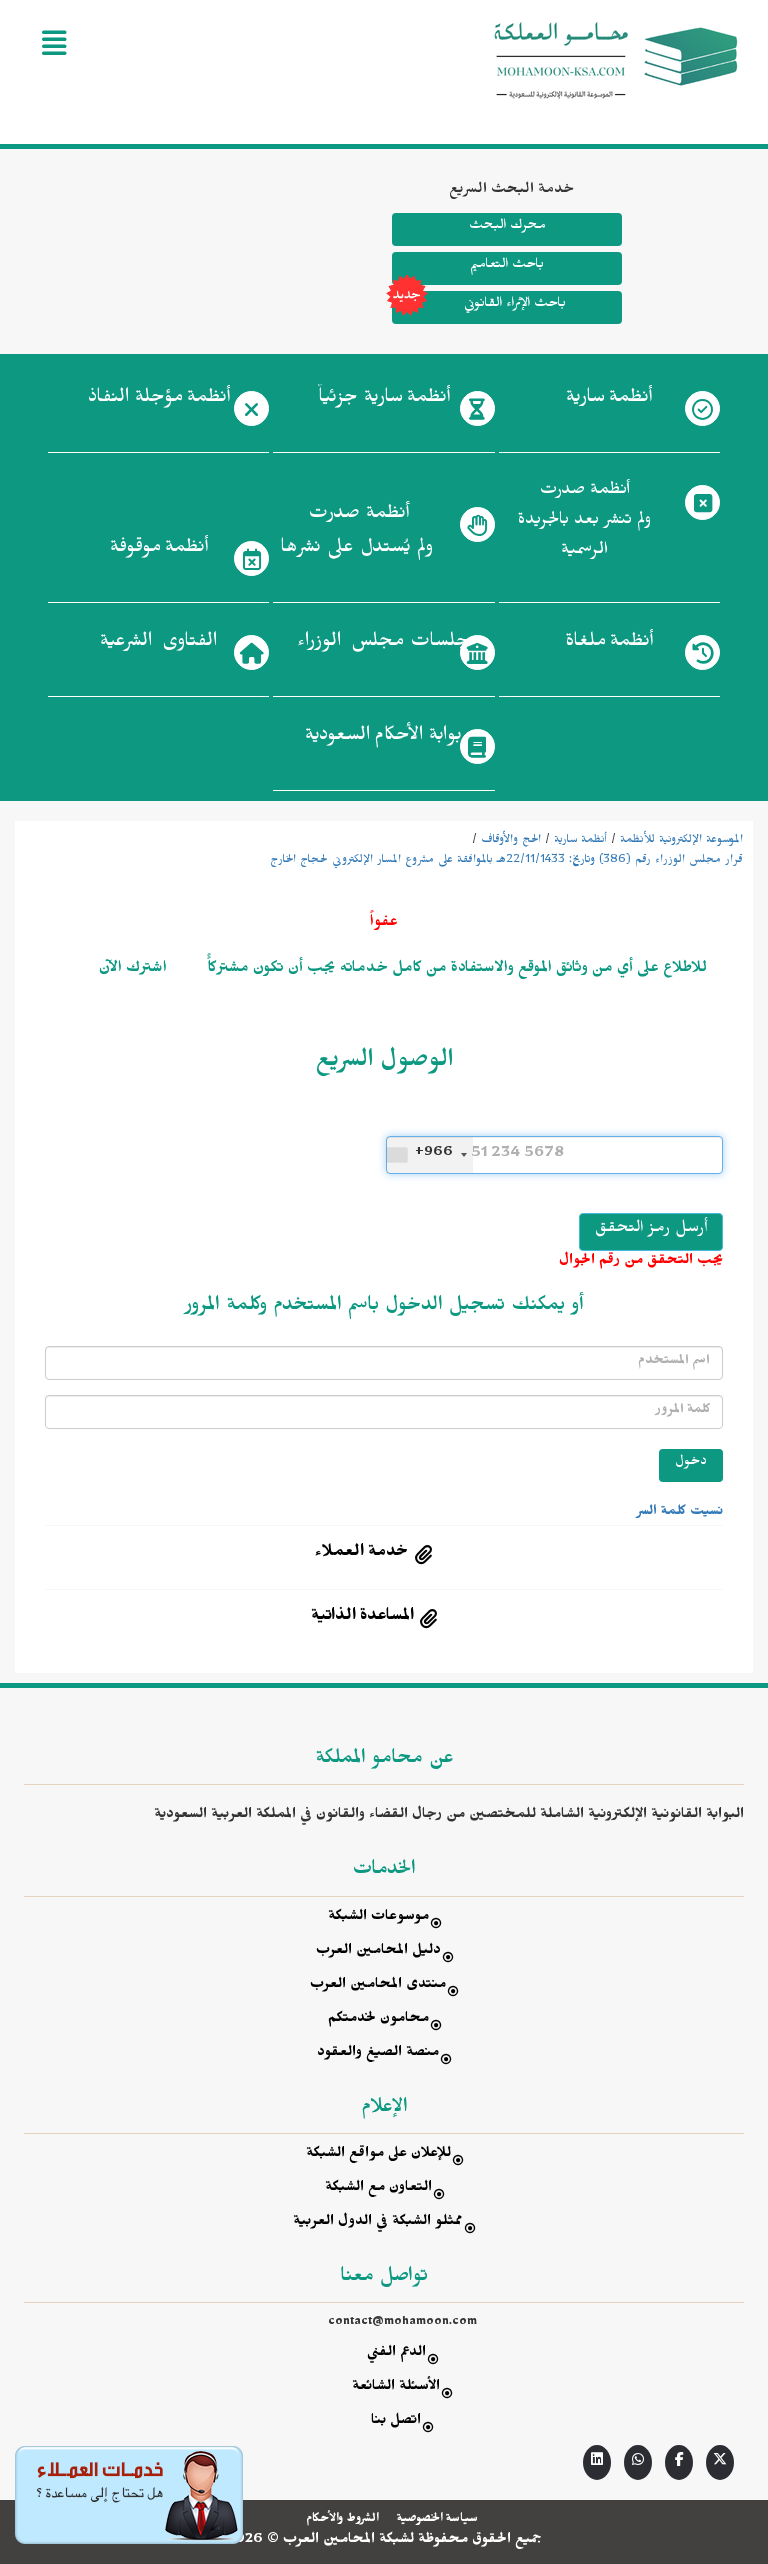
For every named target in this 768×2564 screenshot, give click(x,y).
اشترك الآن (132, 970)
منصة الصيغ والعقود (378, 2054)
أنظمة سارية (580, 841)
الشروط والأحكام (342, 2520)
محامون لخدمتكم (378, 2020)
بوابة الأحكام (383, 738)
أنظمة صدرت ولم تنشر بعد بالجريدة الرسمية (584, 522)
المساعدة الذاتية (362, 1618)
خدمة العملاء (362, 1554)
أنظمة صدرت (356, 533)
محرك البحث (506, 227)
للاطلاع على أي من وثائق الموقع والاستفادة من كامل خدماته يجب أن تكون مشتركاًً (455, 970)
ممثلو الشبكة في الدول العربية (378, 2223)
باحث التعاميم (507, 266)
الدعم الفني (396, 2354)
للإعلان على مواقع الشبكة (378, 2155)
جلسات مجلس (383, 644)
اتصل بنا (396, 2422)
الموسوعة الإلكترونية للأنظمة (681, 841)
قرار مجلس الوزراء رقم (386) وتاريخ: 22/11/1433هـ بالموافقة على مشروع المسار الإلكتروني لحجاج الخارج (506, 861)
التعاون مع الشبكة (378, 2189)
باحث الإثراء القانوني (514, 305)
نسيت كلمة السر (680, 1513)
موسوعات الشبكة (378, 1918)
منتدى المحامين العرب (378, 1986)
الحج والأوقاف (511, 841)
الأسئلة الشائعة (396, 2388)
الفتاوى (158, 644)
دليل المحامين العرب (378, 1952)
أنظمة (609, 400)
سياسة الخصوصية (437, 2520)
